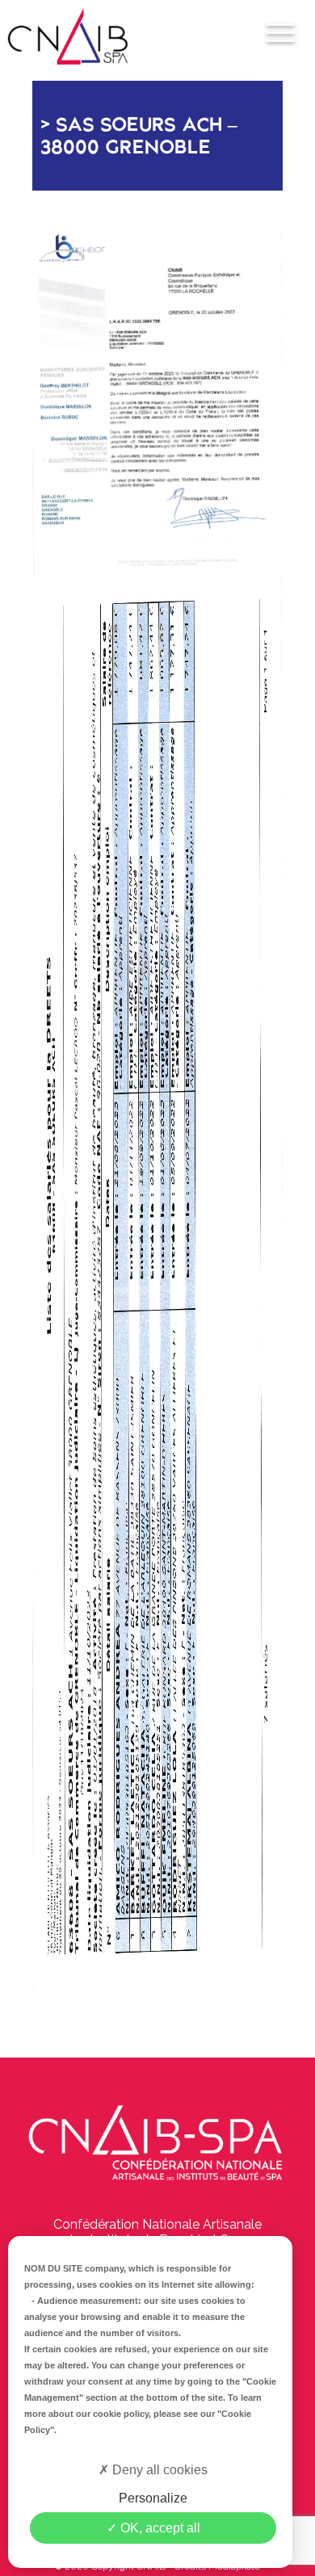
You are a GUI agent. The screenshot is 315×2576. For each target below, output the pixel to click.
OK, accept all (159, 2528)
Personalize (153, 2498)
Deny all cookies (158, 2470)
